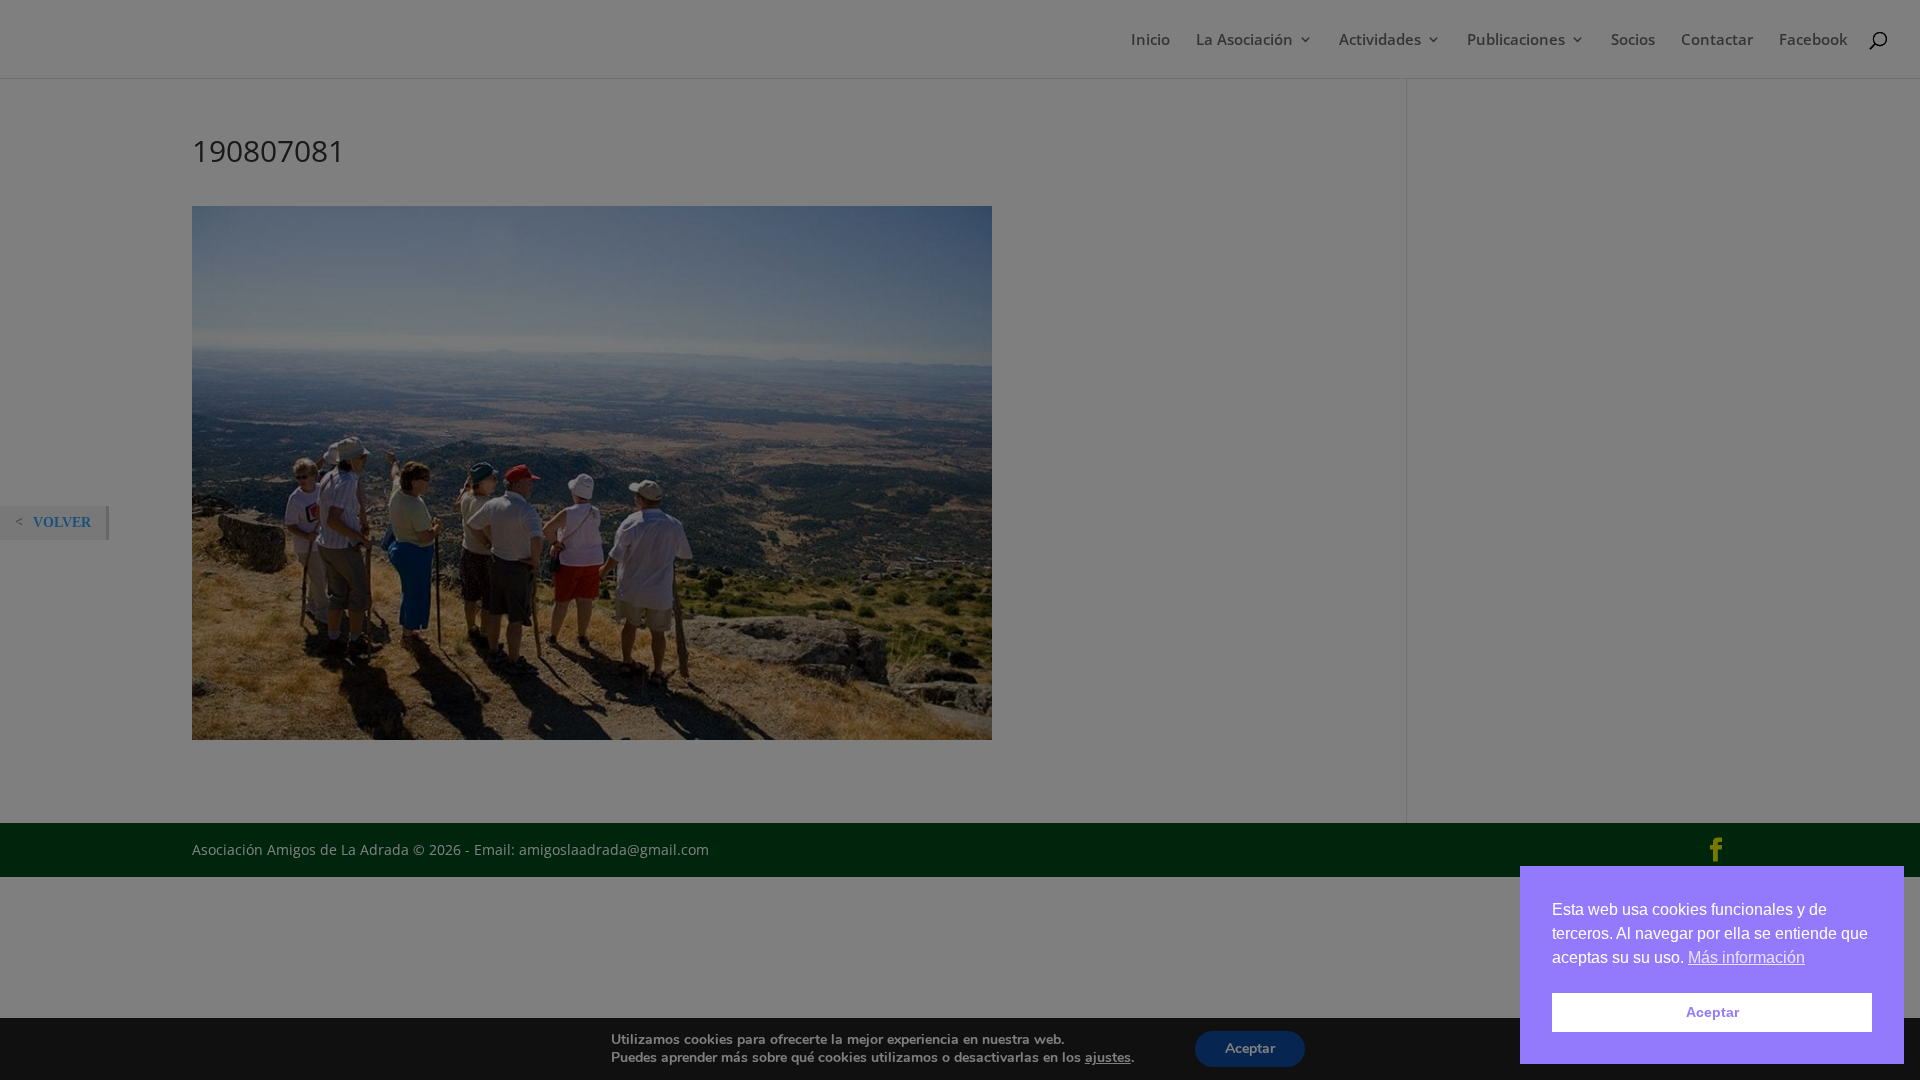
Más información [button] (1746, 957)
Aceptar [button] (1712, 1012)
